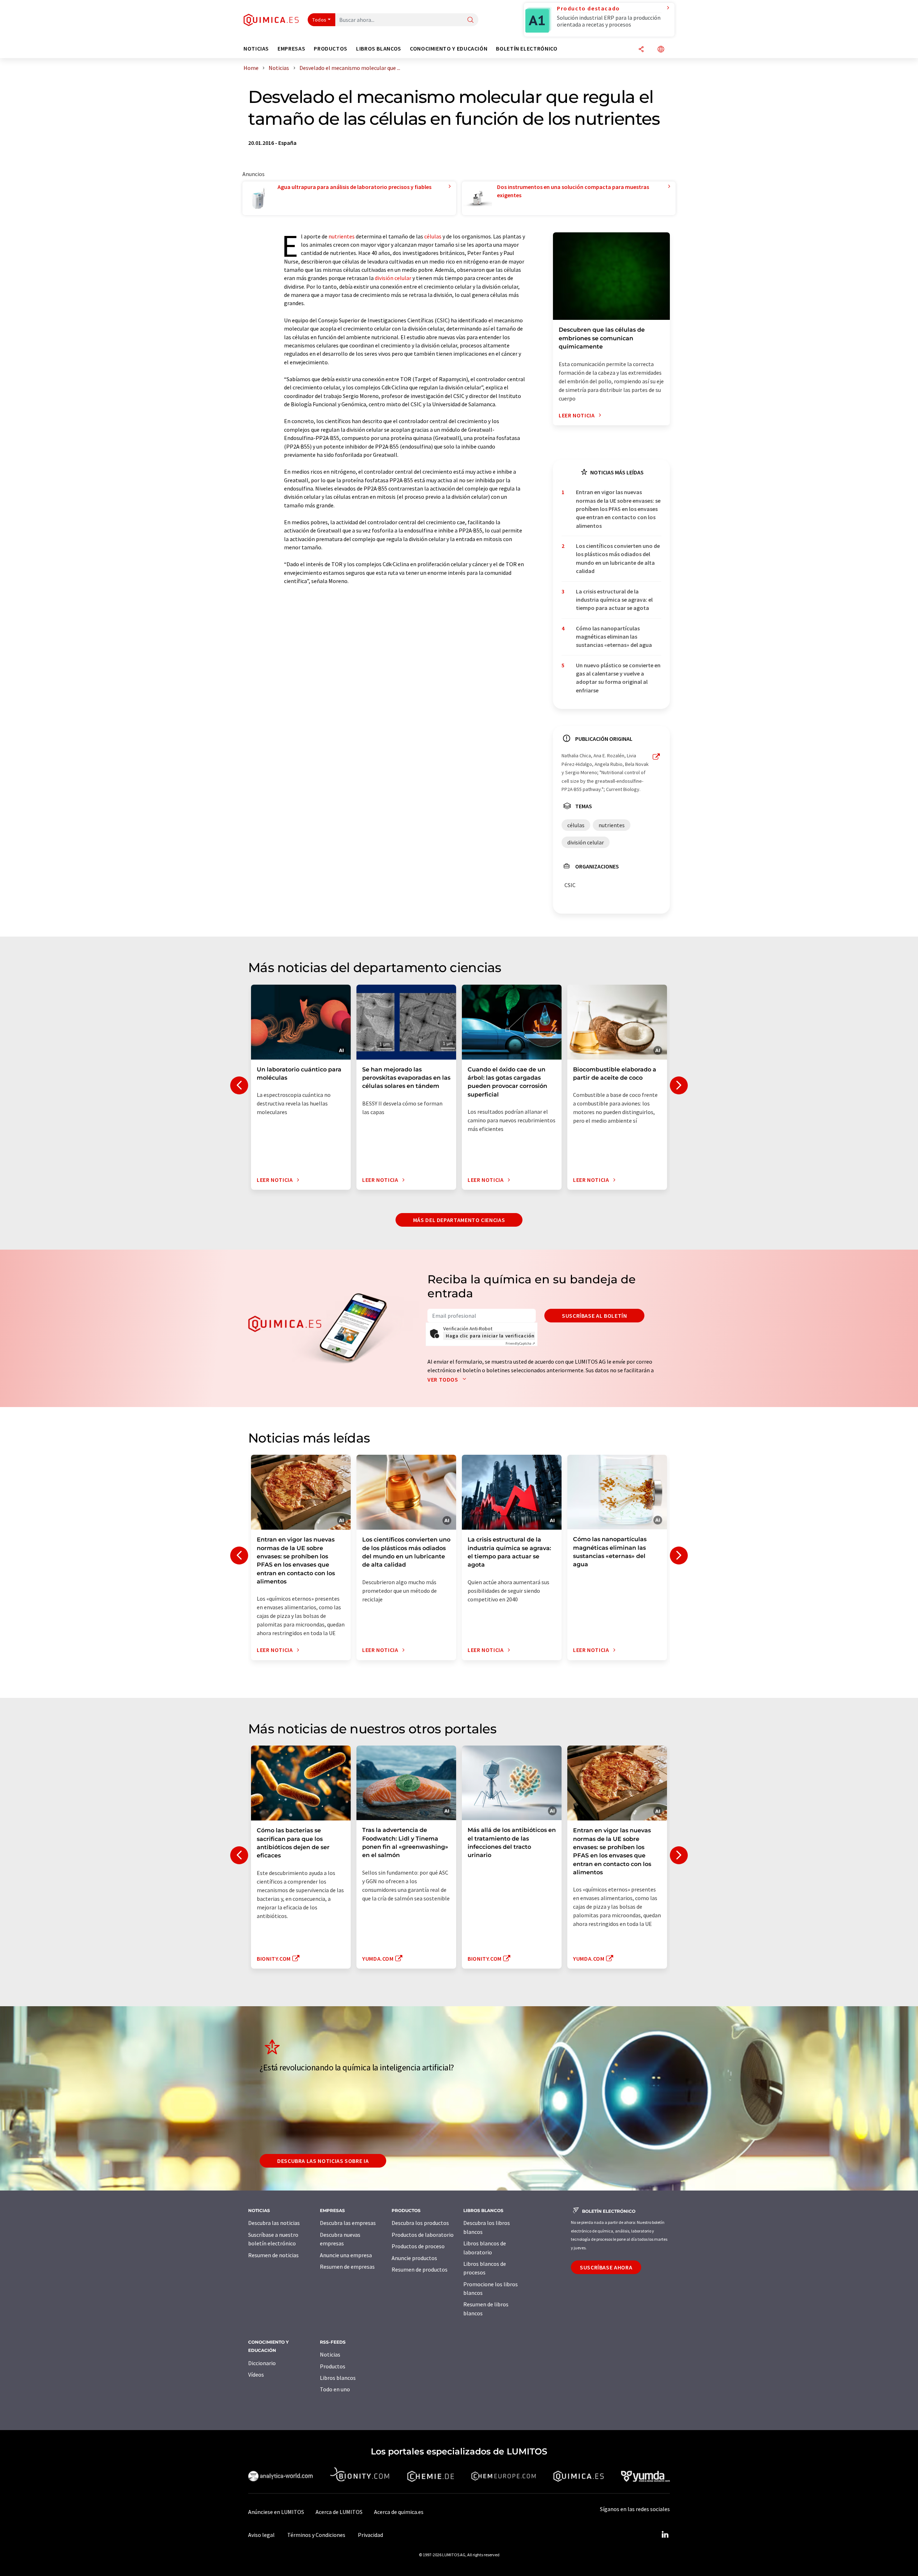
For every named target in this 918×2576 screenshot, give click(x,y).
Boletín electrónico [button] (527, 49)
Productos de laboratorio (423, 2235)
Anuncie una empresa (346, 2255)
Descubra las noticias (274, 2223)
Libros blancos (338, 2378)
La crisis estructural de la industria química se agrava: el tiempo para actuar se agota (614, 600)
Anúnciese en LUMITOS (276, 2512)
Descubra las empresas (348, 2223)
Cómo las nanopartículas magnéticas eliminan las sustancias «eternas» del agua (614, 637)
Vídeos (256, 2374)
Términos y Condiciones (316, 2535)
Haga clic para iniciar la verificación (490, 1336)
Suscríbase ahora (606, 2267)
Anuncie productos (414, 2258)
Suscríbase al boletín (594, 1316)
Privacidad (370, 2535)
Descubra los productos (420, 2223)
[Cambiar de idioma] (661, 50)
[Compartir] (641, 50)
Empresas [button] (291, 49)
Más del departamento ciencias (459, 1220)
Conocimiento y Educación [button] (449, 49)
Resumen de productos (420, 2269)
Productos (333, 2366)
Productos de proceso (418, 2246)
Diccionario (262, 2363)
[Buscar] (470, 20)
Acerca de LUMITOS (339, 2512)
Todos (320, 20)
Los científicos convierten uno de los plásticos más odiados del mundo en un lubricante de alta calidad (618, 558)
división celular (393, 278)
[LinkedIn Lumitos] (665, 2535)
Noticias (330, 2354)
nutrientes (342, 236)
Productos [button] (331, 49)
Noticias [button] (256, 49)
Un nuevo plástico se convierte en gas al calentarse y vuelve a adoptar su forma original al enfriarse (618, 678)
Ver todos (443, 1379)
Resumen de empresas (347, 2267)
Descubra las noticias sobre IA (323, 2161)
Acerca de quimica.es (399, 2512)
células (433, 236)
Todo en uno (335, 2389)
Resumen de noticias (273, 2255)
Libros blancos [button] (379, 49)
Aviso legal (261, 2535)
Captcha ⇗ (520, 1343)
